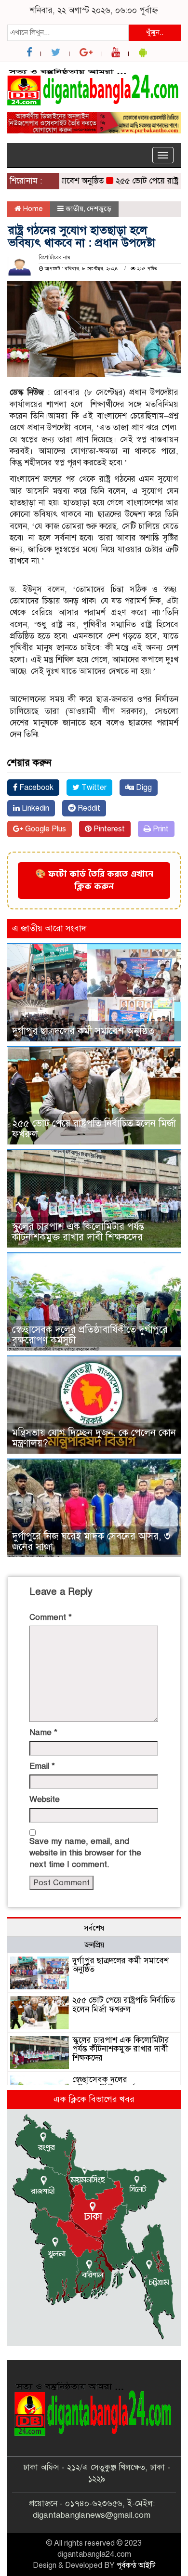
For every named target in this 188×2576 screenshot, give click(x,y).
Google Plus (45, 829)
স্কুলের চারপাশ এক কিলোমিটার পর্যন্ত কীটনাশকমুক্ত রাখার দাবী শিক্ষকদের (78, 1232)
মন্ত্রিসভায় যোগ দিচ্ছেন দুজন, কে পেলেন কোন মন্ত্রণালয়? (94, 1438)
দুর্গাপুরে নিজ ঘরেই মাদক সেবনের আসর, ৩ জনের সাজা (91, 1542)
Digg (143, 788)
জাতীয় (74, 209)
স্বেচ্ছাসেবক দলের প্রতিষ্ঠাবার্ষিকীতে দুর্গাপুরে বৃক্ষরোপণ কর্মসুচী (90, 1335)
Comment (51, 1617)
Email (42, 1766)
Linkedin (34, 808)
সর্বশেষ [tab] (94, 1928)
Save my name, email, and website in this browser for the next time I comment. (85, 1853)
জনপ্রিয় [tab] (94, 1945)
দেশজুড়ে (99, 209)
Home (32, 209)
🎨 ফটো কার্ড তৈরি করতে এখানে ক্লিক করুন (94, 880)
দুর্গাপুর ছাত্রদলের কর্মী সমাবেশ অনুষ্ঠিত (83, 1031)
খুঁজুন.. (155, 32)
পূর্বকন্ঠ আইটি (136, 2565)
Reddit (88, 808)
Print (160, 829)
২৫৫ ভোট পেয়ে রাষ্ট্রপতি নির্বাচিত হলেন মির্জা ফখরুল (94, 1129)
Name (43, 1732)
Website (45, 1799)
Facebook (35, 788)
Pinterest (108, 829)
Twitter (93, 788)
